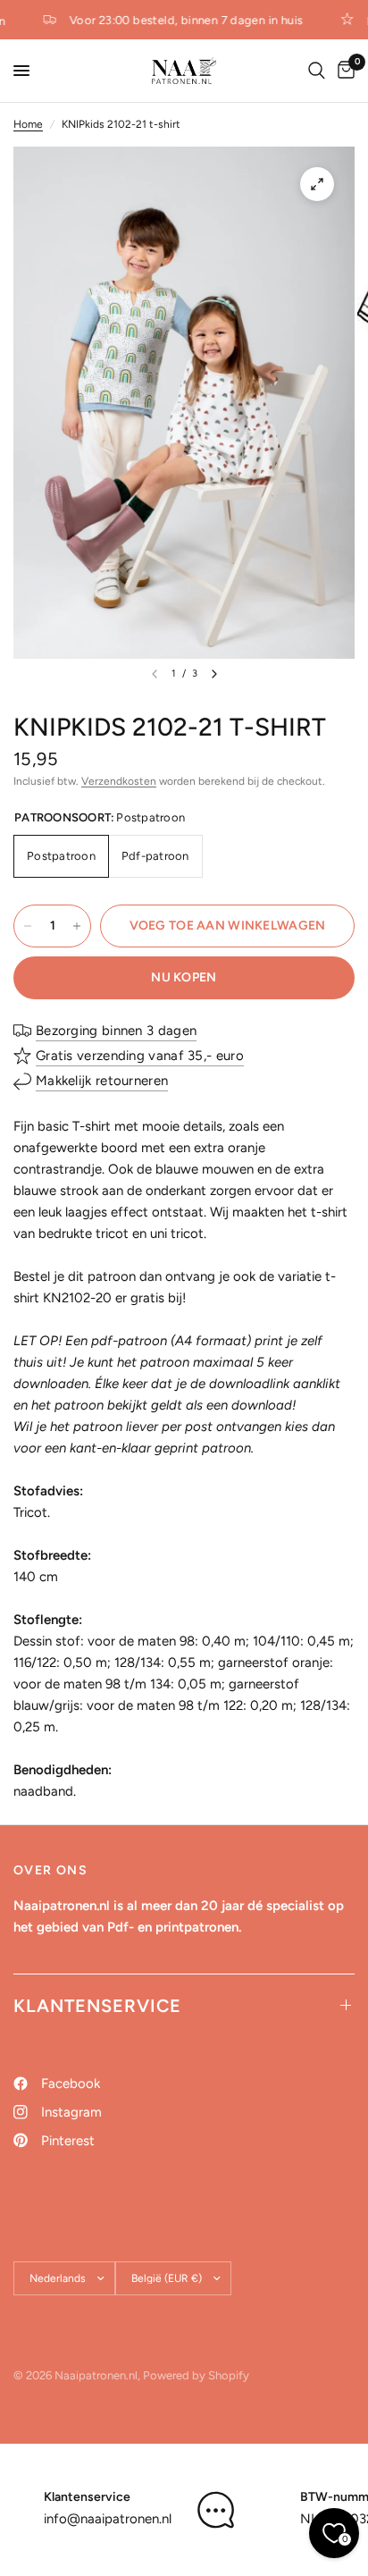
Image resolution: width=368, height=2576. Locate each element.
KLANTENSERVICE (97, 2006)
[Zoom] (317, 184)
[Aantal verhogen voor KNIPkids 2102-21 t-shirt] (77, 926)
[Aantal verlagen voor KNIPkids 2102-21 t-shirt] (28, 926)
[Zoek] (317, 71)
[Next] (214, 674)
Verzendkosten (119, 781)
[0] (343, 71)
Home (28, 124)
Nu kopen (184, 977)
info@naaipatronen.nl (108, 2519)
